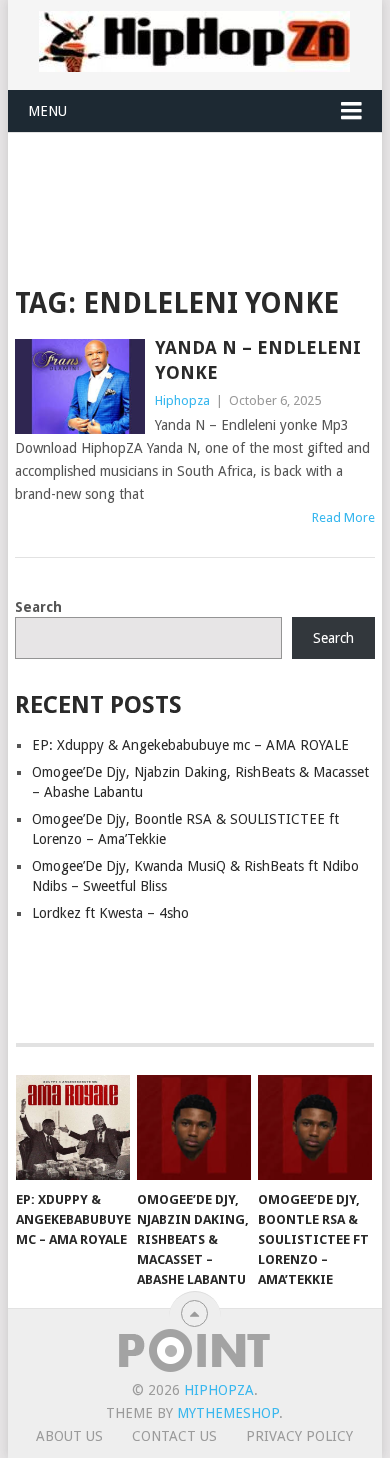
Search (38, 607)
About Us (69, 1436)
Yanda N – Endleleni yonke (258, 360)
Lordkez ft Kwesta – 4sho (110, 913)
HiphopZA (219, 1390)
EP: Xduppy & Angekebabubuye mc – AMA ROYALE (190, 745)
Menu (47, 111)
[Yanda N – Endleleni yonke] (79, 386)
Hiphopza (182, 400)
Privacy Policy (299, 1436)
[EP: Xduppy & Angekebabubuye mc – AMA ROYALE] (73, 1128)
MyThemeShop (228, 1413)
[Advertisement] (202, 182)
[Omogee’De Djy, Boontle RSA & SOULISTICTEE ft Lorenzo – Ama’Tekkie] (315, 1128)
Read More (343, 517)
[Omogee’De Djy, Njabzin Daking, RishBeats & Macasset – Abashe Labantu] (194, 1128)
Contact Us (174, 1436)
